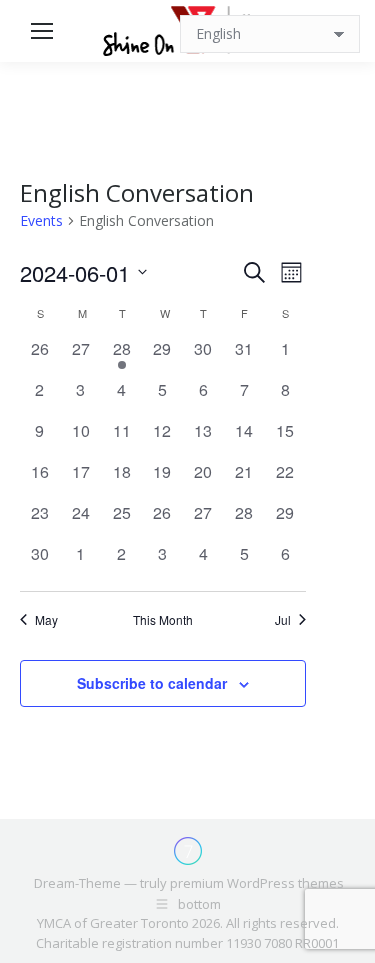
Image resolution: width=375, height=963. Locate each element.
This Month (163, 620)
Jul (283, 620)
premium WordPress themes (257, 883)
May (46, 620)
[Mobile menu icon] (42, 31)
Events (41, 220)
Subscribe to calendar (152, 683)
